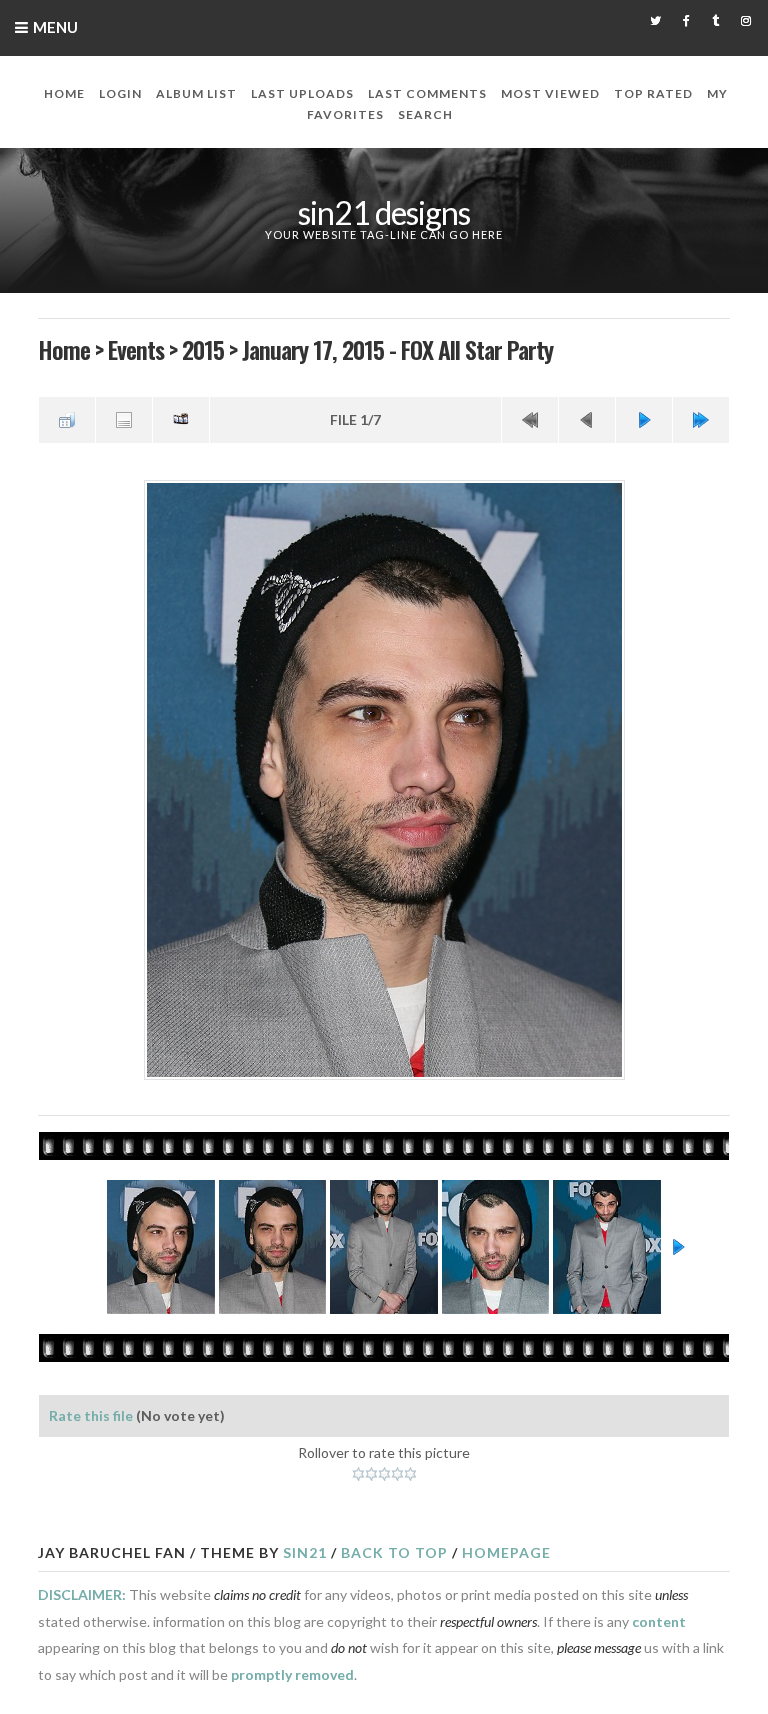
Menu (55, 27)
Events (136, 349)
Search (425, 114)
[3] (384, 1474)
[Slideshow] (181, 420)
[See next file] (644, 420)
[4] (397, 1474)
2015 (203, 349)
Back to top (394, 1552)
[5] (410, 1474)
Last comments (427, 93)
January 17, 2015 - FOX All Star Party (397, 349)
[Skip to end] (701, 420)
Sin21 (305, 1552)
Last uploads (302, 93)
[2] (371, 1474)
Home (64, 93)
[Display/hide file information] (124, 420)
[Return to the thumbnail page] (67, 420)
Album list (196, 93)
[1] (358, 1474)
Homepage (506, 1552)
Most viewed (550, 93)
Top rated (653, 93)
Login (120, 93)
